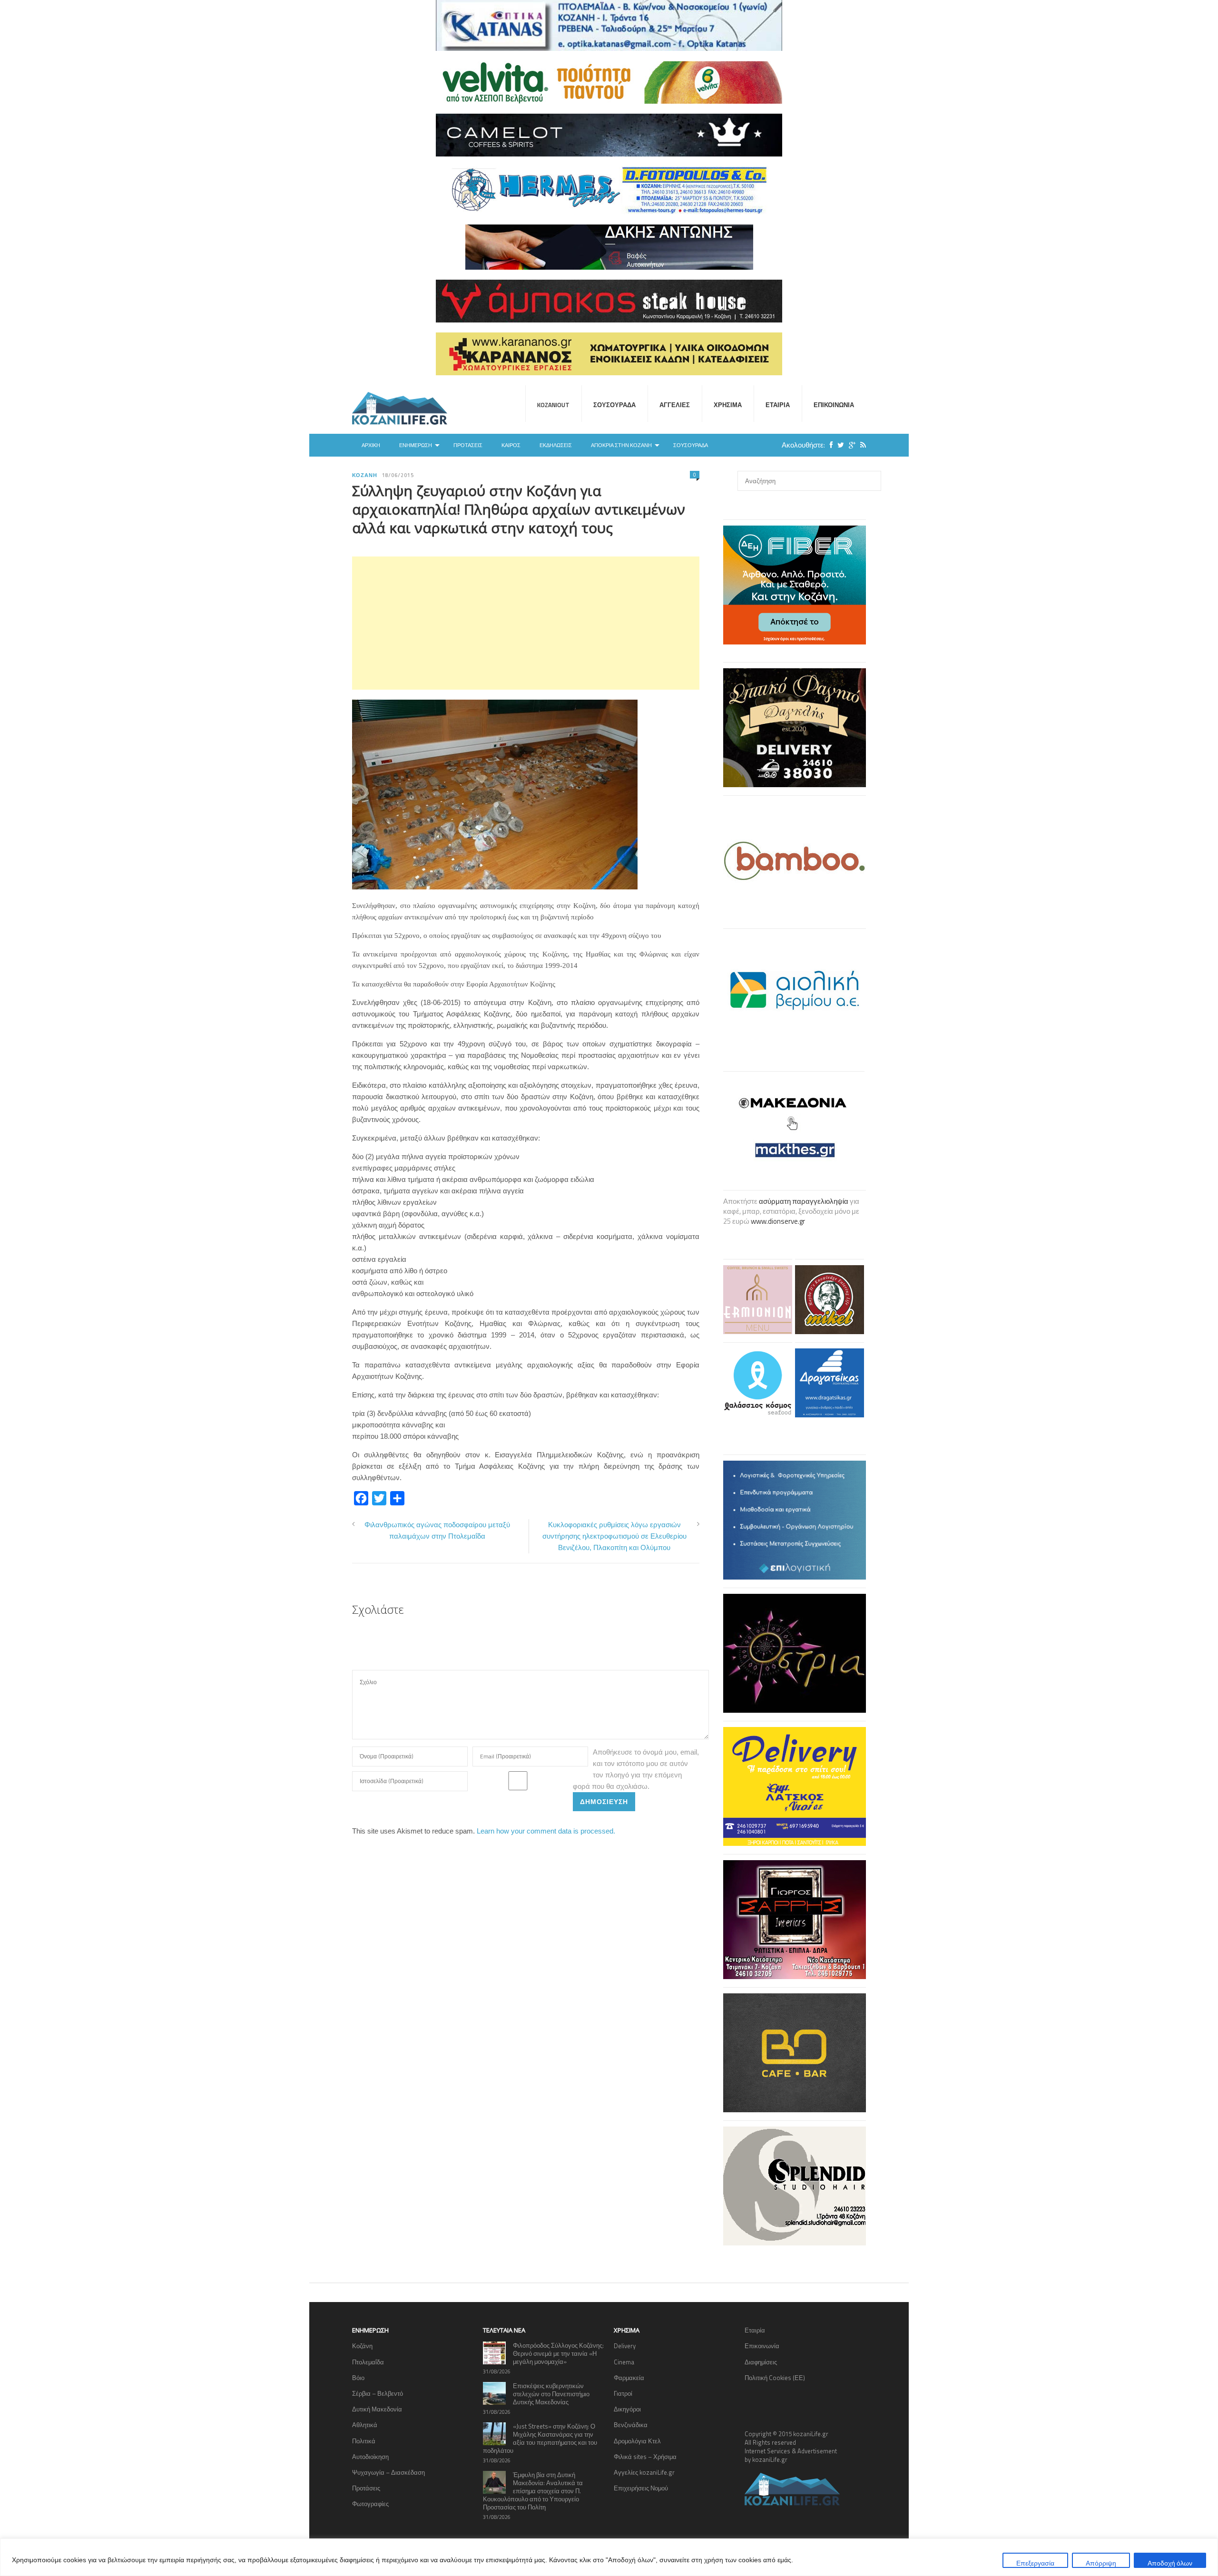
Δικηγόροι (627, 2409)
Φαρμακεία (629, 2378)
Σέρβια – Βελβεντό (378, 2393)
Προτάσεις (468, 445)
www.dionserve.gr (778, 1221)
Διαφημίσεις (761, 2362)
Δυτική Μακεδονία (377, 2409)
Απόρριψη (1101, 2563)
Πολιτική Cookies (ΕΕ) (775, 2378)
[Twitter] (838, 445)
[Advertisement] (526, 623)
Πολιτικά (364, 2441)
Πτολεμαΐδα (368, 2362)
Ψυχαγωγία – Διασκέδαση (388, 2472)
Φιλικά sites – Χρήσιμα (645, 2457)
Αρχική (371, 445)
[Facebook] (829, 445)
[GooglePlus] (850, 445)
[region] (609, 2557)
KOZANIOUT (553, 405)
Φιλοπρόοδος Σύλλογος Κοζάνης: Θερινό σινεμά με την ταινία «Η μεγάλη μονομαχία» (558, 2353)
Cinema (624, 2362)
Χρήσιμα (728, 405)
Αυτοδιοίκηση (370, 2457)
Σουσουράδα (614, 405)
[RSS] (861, 445)
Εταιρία (778, 405)
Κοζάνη (365, 475)
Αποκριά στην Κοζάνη (621, 445)
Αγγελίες (675, 405)
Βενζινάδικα (631, 2425)
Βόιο (358, 2378)
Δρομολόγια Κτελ (637, 2441)
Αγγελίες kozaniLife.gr (644, 2472)
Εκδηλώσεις (556, 445)
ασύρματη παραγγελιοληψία (804, 1201)
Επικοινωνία (834, 405)
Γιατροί (623, 2393)
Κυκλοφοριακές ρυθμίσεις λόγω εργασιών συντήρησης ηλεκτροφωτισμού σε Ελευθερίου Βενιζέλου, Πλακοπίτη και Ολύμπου (614, 1536)
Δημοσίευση (604, 1801)
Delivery (625, 2346)
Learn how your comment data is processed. (546, 1831)
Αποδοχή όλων (1170, 2563)
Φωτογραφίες (370, 2504)
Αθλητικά (365, 2425)
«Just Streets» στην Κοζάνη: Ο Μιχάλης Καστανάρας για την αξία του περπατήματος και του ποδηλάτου (540, 2438)
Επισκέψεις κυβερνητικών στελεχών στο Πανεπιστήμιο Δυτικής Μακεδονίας (551, 2394)
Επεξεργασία (1035, 2563)
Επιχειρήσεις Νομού (641, 2488)
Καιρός (511, 445)
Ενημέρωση (416, 445)
